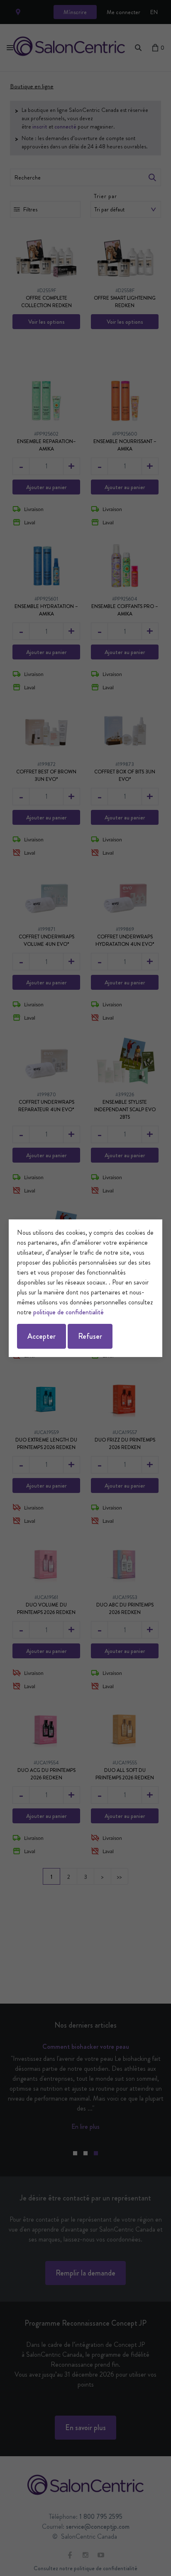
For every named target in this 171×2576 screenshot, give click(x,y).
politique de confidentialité (68, 1312)
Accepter (42, 1336)
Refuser (90, 1336)
